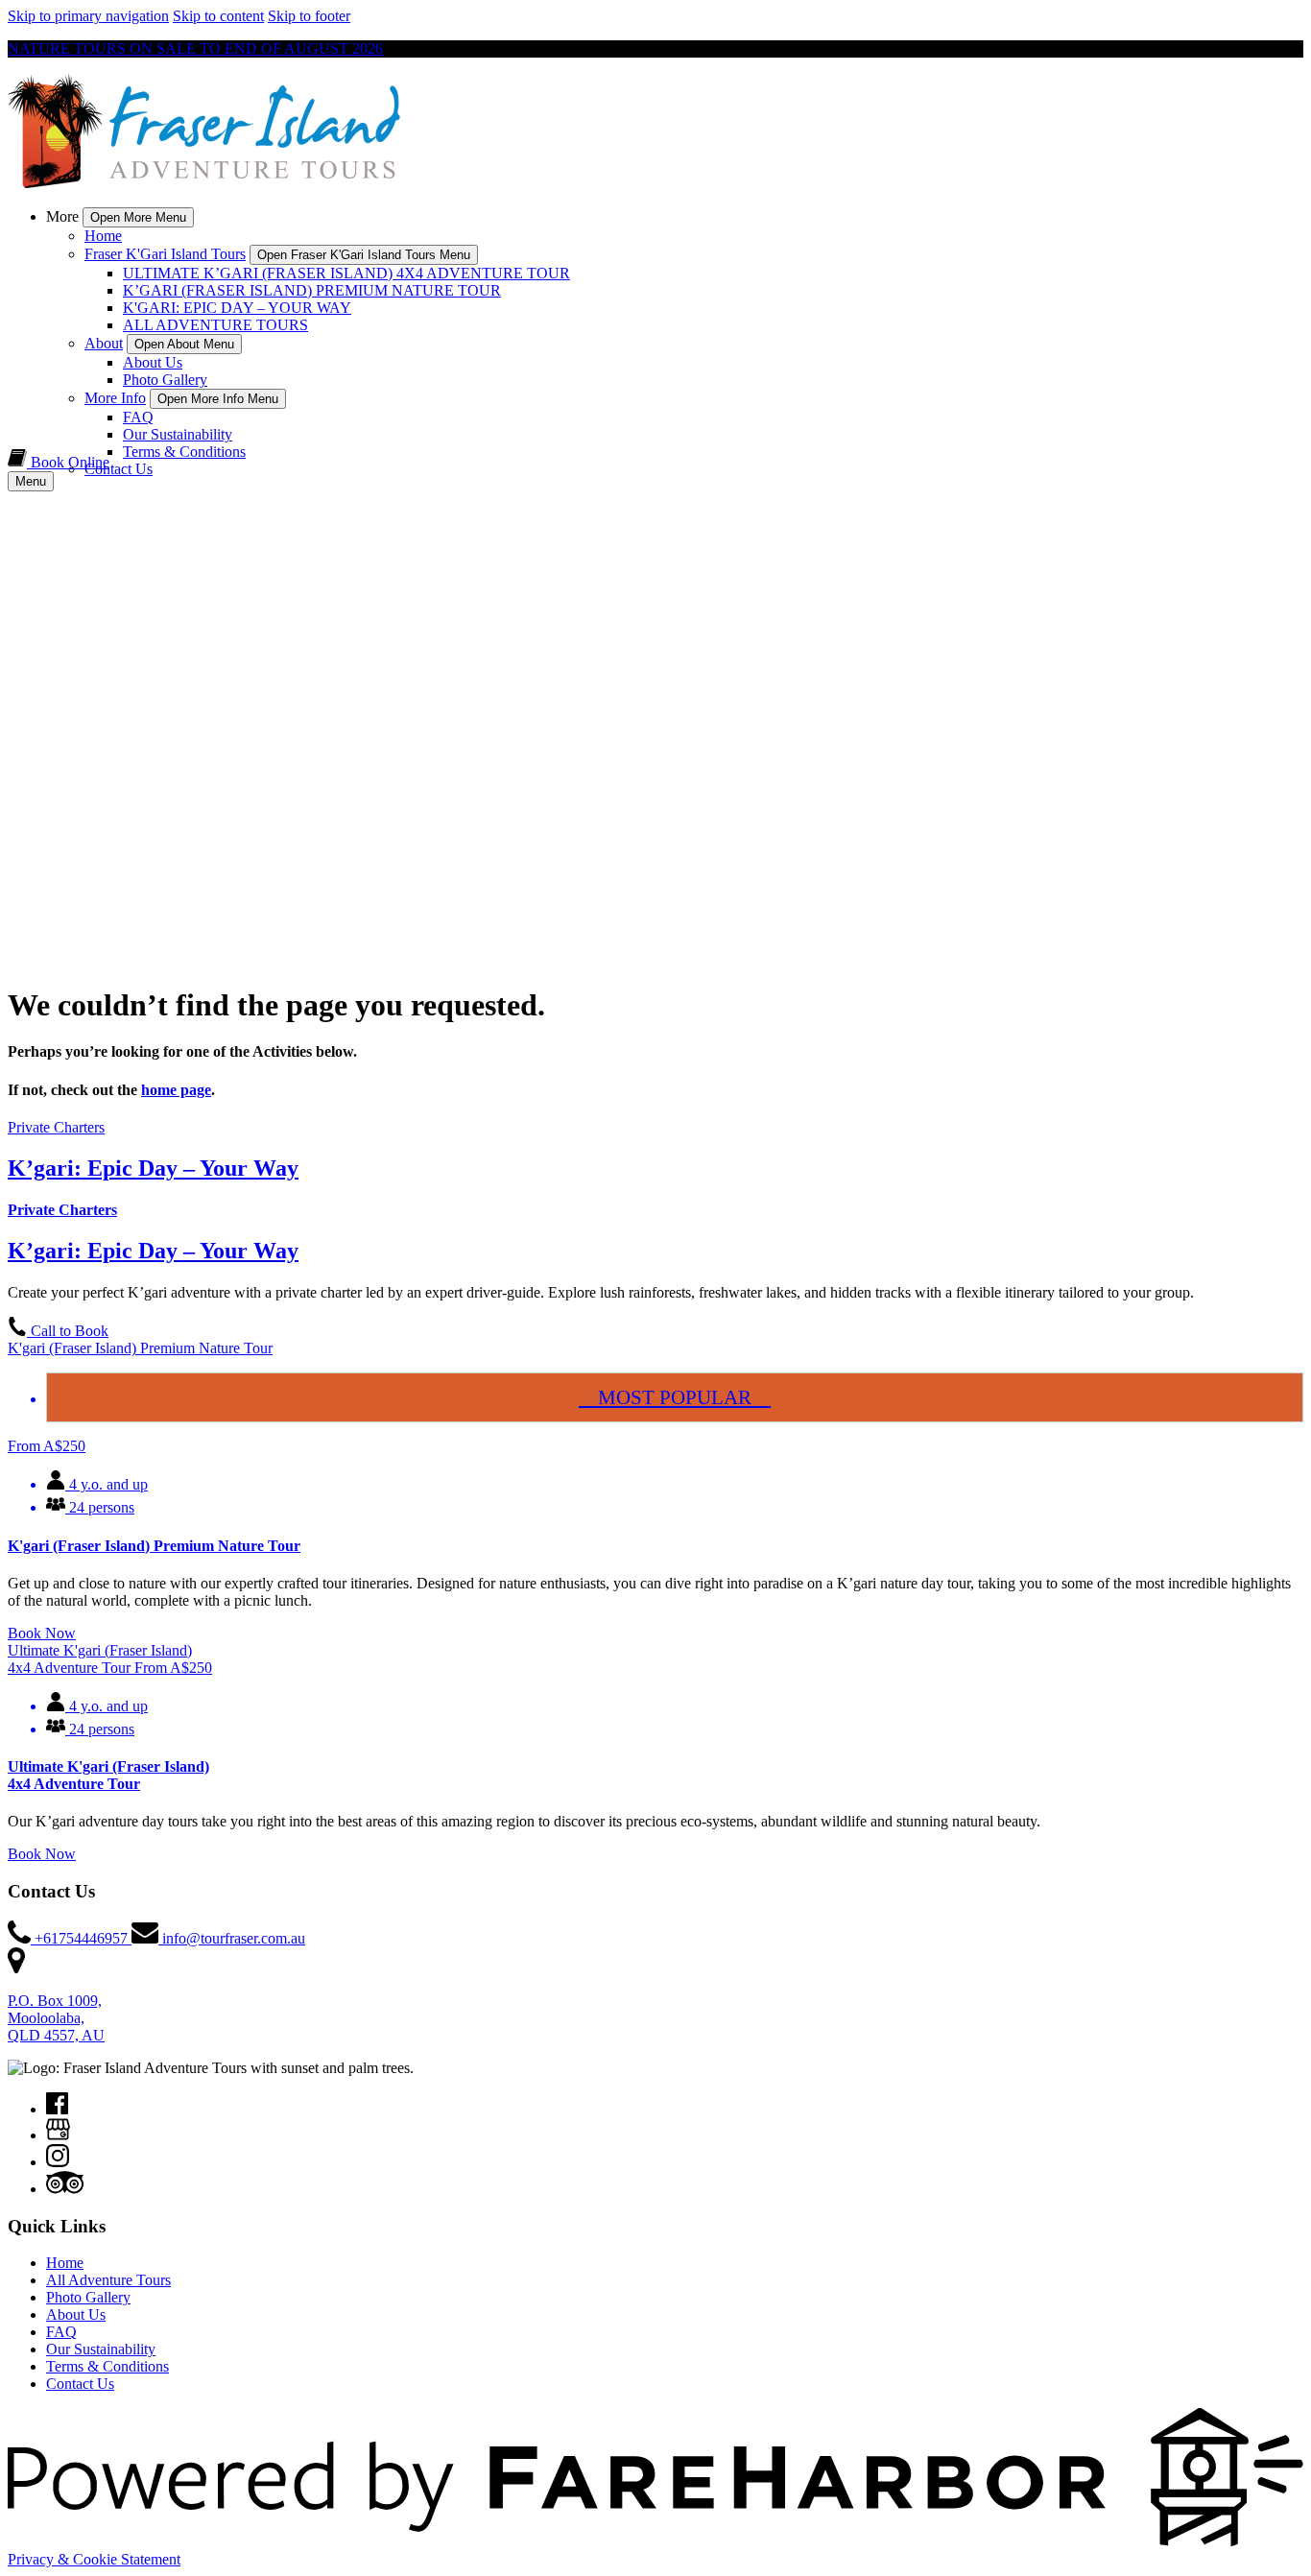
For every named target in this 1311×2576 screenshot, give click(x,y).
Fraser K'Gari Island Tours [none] (165, 254)
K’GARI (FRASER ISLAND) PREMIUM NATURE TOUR (312, 290)
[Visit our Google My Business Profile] (58, 2135)
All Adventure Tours (108, 2280)
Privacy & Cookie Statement (94, 2559)
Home (103, 236)
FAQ (138, 417)
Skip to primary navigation (88, 16)
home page (176, 1090)
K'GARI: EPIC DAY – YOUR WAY (237, 308)
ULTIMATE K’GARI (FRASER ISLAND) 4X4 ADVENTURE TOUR (346, 273)
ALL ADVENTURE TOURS (215, 325)
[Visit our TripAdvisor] (65, 2189)
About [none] (104, 343)
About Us (153, 362)
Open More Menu (138, 217)
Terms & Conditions (184, 452)
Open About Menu (184, 344)
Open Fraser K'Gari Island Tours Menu (364, 255)
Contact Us (119, 469)
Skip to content (218, 16)
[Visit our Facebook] (57, 2109)
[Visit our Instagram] (58, 2162)
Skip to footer (309, 16)
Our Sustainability (178, 434)
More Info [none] (115, 398)
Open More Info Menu (218, 399)
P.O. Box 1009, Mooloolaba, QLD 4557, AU (56, 2018)
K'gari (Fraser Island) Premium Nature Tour (154, 1546)
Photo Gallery (165, 380)
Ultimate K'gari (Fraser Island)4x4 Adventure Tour (108, 1775)
